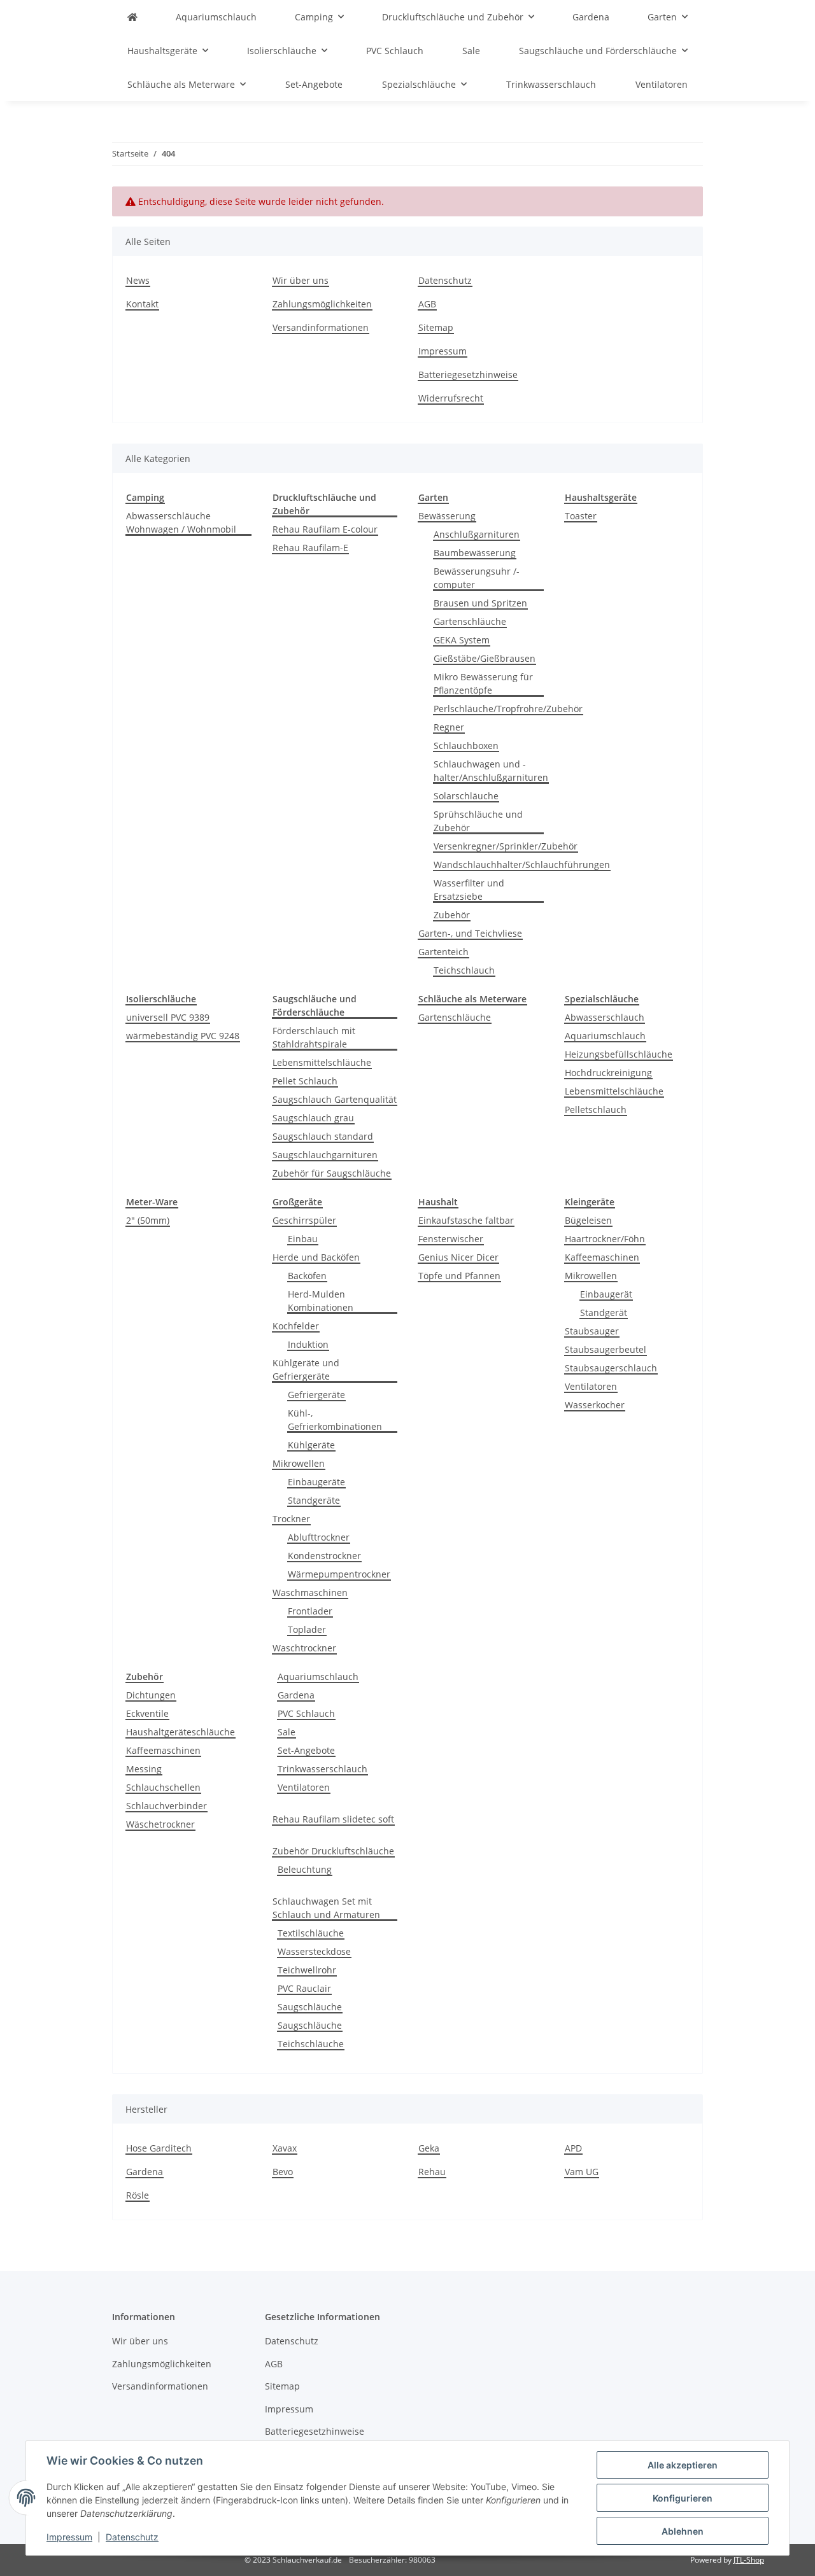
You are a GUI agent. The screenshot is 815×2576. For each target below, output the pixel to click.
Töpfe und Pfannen (459, 1276)
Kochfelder (296, 1326)
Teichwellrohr (307, 1970)
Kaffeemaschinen (602, 1257)
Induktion (308, 1344)
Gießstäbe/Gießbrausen (485, 658)
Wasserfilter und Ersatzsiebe (469, 890)
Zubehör (452, 915)
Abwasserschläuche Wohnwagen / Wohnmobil (181, 522)
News (138, 280)
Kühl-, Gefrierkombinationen (335, 1420)
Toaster (581, 516)
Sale (287, 1732)
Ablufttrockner (319, 1537)
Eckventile (147, 1713)
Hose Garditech (159, 2148)
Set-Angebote (306, 1750)
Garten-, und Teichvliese (470, 933)
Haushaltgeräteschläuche (181, 1732)
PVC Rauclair (304, 1988)
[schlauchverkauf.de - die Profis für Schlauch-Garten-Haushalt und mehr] (132, 17)
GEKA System (462, 640)
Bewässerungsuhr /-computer (477, 578)
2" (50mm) (148, 1220)
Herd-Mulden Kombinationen (321, 1301)
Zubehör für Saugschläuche (332, 1173)
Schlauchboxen (466, 745)
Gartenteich (443, 952)
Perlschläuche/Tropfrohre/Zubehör (508, 709)
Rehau (432, 2172)
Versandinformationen (321, 327)
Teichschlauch (464, 970)
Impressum (69, 2537)
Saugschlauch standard (323, 1136)
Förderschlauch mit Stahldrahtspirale (314, 1037)
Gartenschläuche (470, 621)
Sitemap (436, 327)
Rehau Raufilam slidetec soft (333, 1819)
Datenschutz (132, 2537)
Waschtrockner (304, 1648)
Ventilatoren (591, 1386)
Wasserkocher (595, 1405)
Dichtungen (151, 1695)
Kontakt (142, 304)
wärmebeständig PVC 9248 (183, 1036)
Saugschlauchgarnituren (325, 1155)
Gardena (296, 1695)
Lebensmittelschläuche (322, 1062)
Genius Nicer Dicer (458, 1257)
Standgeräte (314, 1500)
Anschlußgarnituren (477, 534)
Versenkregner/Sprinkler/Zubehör (506, 846)
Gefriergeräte (316, 1395)
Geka (429, 2148)
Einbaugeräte (316, 1482)
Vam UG (582, 2172)
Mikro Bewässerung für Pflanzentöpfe (483, 683)
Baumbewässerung (475, 553)
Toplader (307, 1629)
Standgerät (604, 1312)
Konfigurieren (683, 2498)
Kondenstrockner (324, 1556)
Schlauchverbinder (167, 1806)
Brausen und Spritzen (480, 603)
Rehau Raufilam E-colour (325, 529)
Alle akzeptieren (683, 2465)
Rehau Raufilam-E (310, 548)
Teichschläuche (311, 2044)
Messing (144, 1769)
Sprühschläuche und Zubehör (478, 821)
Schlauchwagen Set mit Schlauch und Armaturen (326, 1908)
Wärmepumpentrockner (339, 1574)
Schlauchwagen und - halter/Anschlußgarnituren (491, 771)
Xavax (285, 2148)
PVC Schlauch (306, 1713)
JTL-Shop (749, 2560)
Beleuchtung (305, 1869)
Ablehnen (683, 2531)
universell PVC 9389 (168, 1017)
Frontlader (310, 1611)
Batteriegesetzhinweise (468, 374)
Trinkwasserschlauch (322, 1769)
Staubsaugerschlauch (611, 1368)
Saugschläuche (310, 2007)
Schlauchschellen (163, 1787)
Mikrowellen (299, 1463)
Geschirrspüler (304, 1220)
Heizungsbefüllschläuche (619, 1054)
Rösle (138, 2195)
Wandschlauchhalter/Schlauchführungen (522, 864)
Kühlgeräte (311, 1445)
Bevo (283, 2172)
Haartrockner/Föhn (605, 1239)
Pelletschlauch (596, 1109)
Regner (449, 727)
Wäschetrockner (160, 1824)
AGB (427, 304)
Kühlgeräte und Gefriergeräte (306, 1369)
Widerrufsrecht (451, 398)
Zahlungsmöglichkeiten (322, 304)
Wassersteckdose (314, 1951)
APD (573, 2148)
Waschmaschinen (310, 1592)
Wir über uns (301, 280)
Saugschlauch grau (313, 1118)
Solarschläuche (466, 796)
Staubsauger (592, 1331)
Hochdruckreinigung (608, 1073)
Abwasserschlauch (605, 1017)
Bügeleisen (588, 1220)
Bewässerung (447, 516)
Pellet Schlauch (305, 1081)
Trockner (291, 1519)
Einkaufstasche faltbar (466, 1220)
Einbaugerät (606, 1294)
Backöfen (307, 1276)
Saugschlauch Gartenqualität (335, 1099)
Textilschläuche (311, 1933)
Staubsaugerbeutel (606, 1349)
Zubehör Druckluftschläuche (333, 1851)
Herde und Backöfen (316, 1257)
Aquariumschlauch (605, 1036)
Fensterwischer (451, 1239)
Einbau (303, 1239)
